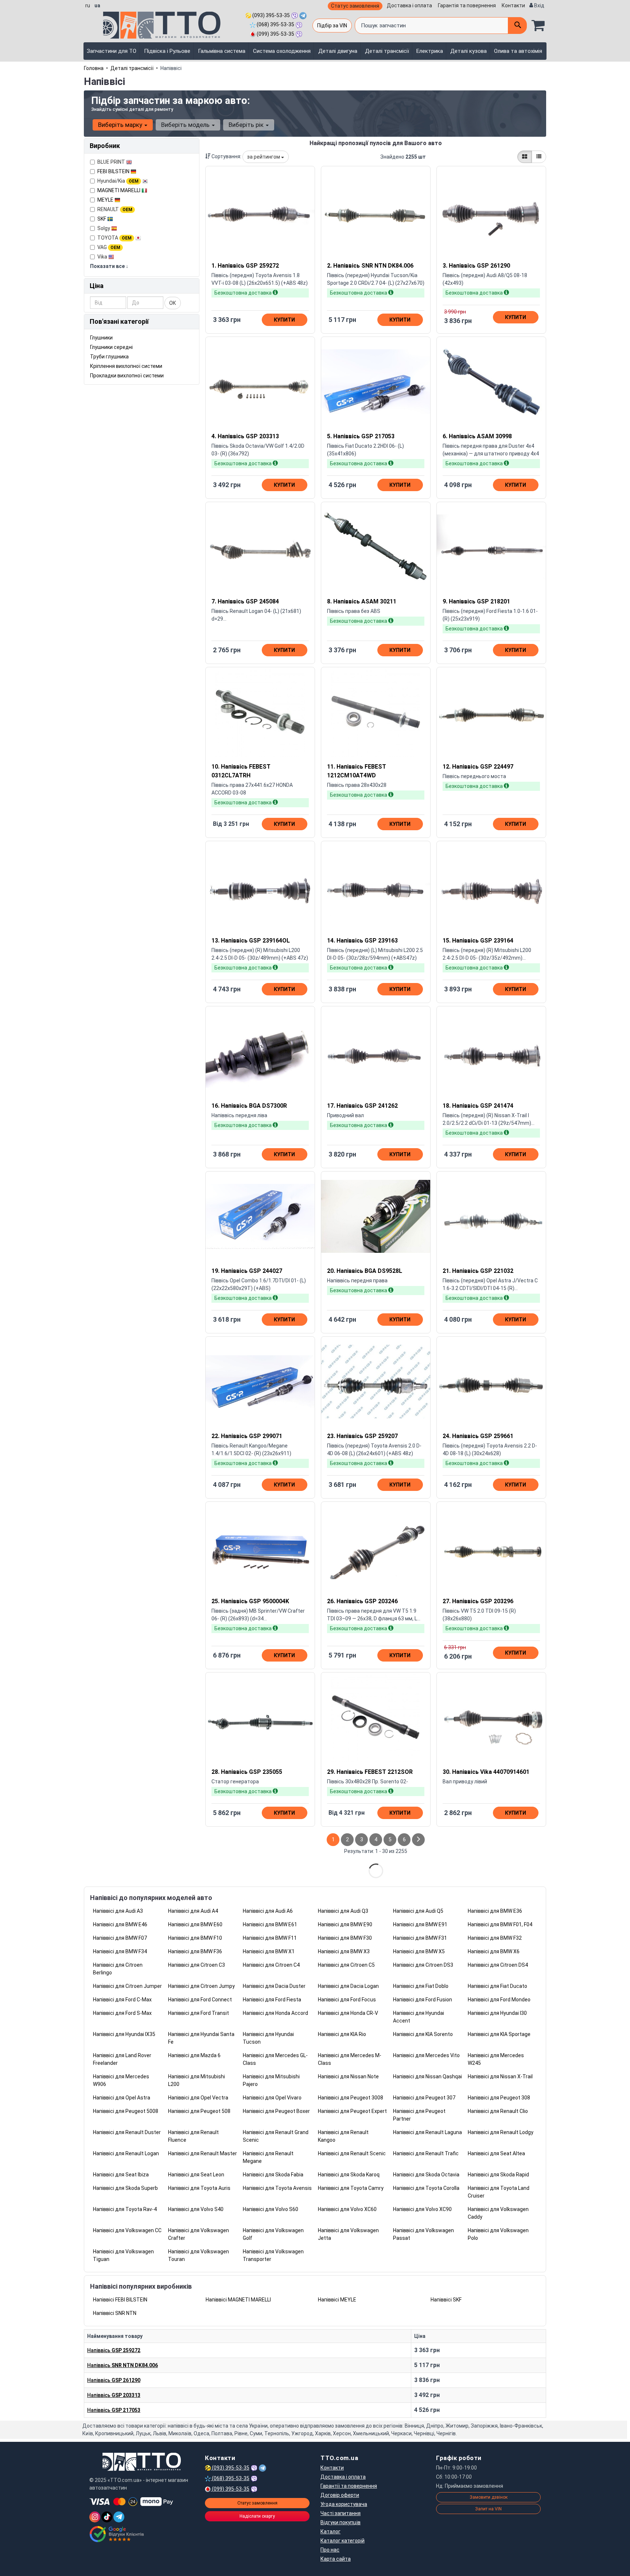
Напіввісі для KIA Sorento (423, 2034)
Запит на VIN (488, 2509)
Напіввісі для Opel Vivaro (272, 2098)
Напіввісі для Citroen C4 (271, 1965)
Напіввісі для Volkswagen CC (127, 2230)
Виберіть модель (186, 125)
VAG (109, 247)
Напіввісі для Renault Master (203, 2153)
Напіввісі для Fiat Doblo (421, 1986)
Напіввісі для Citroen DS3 (423, 1965)
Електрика (430, 51)
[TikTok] (107, 2517)
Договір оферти (340, 2495)
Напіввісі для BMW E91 (420, 1924)
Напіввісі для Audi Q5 (418, 1911)
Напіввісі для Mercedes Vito (426, 2055)
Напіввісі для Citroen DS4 (498, 1965)
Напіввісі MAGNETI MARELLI (238, 2300)
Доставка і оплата (409, 5)
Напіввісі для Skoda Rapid (498, 2175)
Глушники (101, 338)
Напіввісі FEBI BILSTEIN (120, 2300)
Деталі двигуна (338, 51)
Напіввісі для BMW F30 (345, 1938)
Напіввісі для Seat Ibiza (121, 2175)
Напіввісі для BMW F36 (195, 1951)
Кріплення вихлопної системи (126, 366)
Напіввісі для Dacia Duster (274, 1986)
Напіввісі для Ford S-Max (122, 2013)
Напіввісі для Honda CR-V (348, 2013)
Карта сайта (336, 2559)
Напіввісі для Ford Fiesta (272, 2000)
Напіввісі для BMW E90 (345, 1924)
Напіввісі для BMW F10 (195, 1938)
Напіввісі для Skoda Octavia (426, 2175)
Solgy (104, 228)
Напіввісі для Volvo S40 (196, 2209)
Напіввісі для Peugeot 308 (499, 2098)
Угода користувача (344, 2504)
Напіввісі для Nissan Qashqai (427, 2076)
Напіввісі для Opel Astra (122, 2098)
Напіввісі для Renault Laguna (427, 2132)
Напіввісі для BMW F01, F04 (500, 1924)
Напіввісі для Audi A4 (193, 1911)
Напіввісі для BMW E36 (495, 1911)
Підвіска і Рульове (167, 51)
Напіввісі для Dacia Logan (348, 1986)
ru (88, 5)
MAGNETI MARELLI (119, 190)
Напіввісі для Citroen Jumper (127, 1986)
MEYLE (106, 200)
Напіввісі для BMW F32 (495, 1938)
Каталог (330, 2532)
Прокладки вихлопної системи (127, 376)
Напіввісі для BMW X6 (494, 1951)
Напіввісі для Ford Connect (200, 2000)
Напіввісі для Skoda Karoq (349, 2175)
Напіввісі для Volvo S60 (271, 2209)
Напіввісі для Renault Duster (127, 2132)
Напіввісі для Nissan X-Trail (500, 2076)
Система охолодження (282, 51)
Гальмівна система (222, 51)
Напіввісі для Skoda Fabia (273, 2175)
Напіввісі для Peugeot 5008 (126, 2111)
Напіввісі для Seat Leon (196, 2175)
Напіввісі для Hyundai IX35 (124, 2034)
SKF (102, 219)
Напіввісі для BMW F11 (270, 1938)
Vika (103, 257)
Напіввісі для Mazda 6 (194, 2055)
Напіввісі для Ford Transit (199, 2013)
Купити (284, 320)
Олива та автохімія (518, 51)
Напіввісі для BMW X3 (344, 1951)
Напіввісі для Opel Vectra (198, 2098)
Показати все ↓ (109, 266)
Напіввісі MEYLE (337, 2300)
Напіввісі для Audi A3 (118, 1911)
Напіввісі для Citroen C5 (346, 1965)
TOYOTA (114, 238)
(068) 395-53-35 (275, 24)
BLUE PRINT (112, 162)
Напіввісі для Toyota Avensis (277, 2188)
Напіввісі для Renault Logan (126, 2153)
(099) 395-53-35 (275, 34)
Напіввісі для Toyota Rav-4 (125, 2209)
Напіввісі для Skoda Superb (125, 2188)
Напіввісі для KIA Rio (342, 2034)
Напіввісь (114, 2350)
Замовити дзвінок (489, 2497)
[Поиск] (517, 26)
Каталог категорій (343, 2541)
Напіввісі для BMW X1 (269, 1951)
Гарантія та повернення (467, 5)
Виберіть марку (121, 125)
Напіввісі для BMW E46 (120, 1924)
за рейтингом (264, 157)
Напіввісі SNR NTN (115, 2313)
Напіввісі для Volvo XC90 (422, 2209)
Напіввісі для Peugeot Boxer (276, 2111)
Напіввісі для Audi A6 (268, 1911)
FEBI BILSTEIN (114, 171)
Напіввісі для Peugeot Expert (352, 2111)
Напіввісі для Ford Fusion (423, 2000)
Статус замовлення (355, 6)
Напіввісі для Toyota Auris (199, 2188)
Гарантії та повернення (349, 2486)
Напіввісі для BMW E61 (270, 1924)
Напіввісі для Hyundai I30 (497, 2013)
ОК (173, 303)
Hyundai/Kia (118, 181)
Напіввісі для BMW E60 (195, 1924)
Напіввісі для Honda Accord (275, 2013)
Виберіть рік (247, 125)
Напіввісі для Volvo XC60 (347, 2209)
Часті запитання (341, 2513)
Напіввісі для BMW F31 (420, 1938)
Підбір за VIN (332, 26)
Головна (94, 68)
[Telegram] (119, 2517)
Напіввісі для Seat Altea (496, 2153)
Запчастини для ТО (112, 51)
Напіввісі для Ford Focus (347, 2000)
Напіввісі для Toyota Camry (351, 2188)
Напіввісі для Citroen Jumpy (201, 1986)
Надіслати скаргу (257, 2516)
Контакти (513, 5)
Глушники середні (111, 347)
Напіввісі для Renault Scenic (352, 2153)
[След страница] (418, 1840)
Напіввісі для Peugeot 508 (199, 2111)
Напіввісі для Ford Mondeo (499, 2000)
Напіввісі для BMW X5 (419, 1951)
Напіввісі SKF (446, 2300)
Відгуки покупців (341, 2522)
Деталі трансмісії (387, 51)
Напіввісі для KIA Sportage (499, 2034)
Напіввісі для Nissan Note (348, 2076)
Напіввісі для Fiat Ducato (497, 1986)
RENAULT (115, 209)
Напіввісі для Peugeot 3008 (351, 2098)
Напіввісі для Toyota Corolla (426, 2188)
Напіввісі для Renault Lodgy (501, 2132)
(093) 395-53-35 (271, 15)
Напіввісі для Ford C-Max (122, 2000)
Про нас (330, 2550)
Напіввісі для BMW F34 (120, 1951)
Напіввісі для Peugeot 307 (424, 2098)
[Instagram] (95, 2517)
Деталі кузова (468, 51)
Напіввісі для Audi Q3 (343, 1911)
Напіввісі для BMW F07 (120, 1938)
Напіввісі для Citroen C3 (197, 1965)
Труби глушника (109, 357)
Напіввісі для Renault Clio (498, 2111)
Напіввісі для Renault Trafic (426, 2153)
